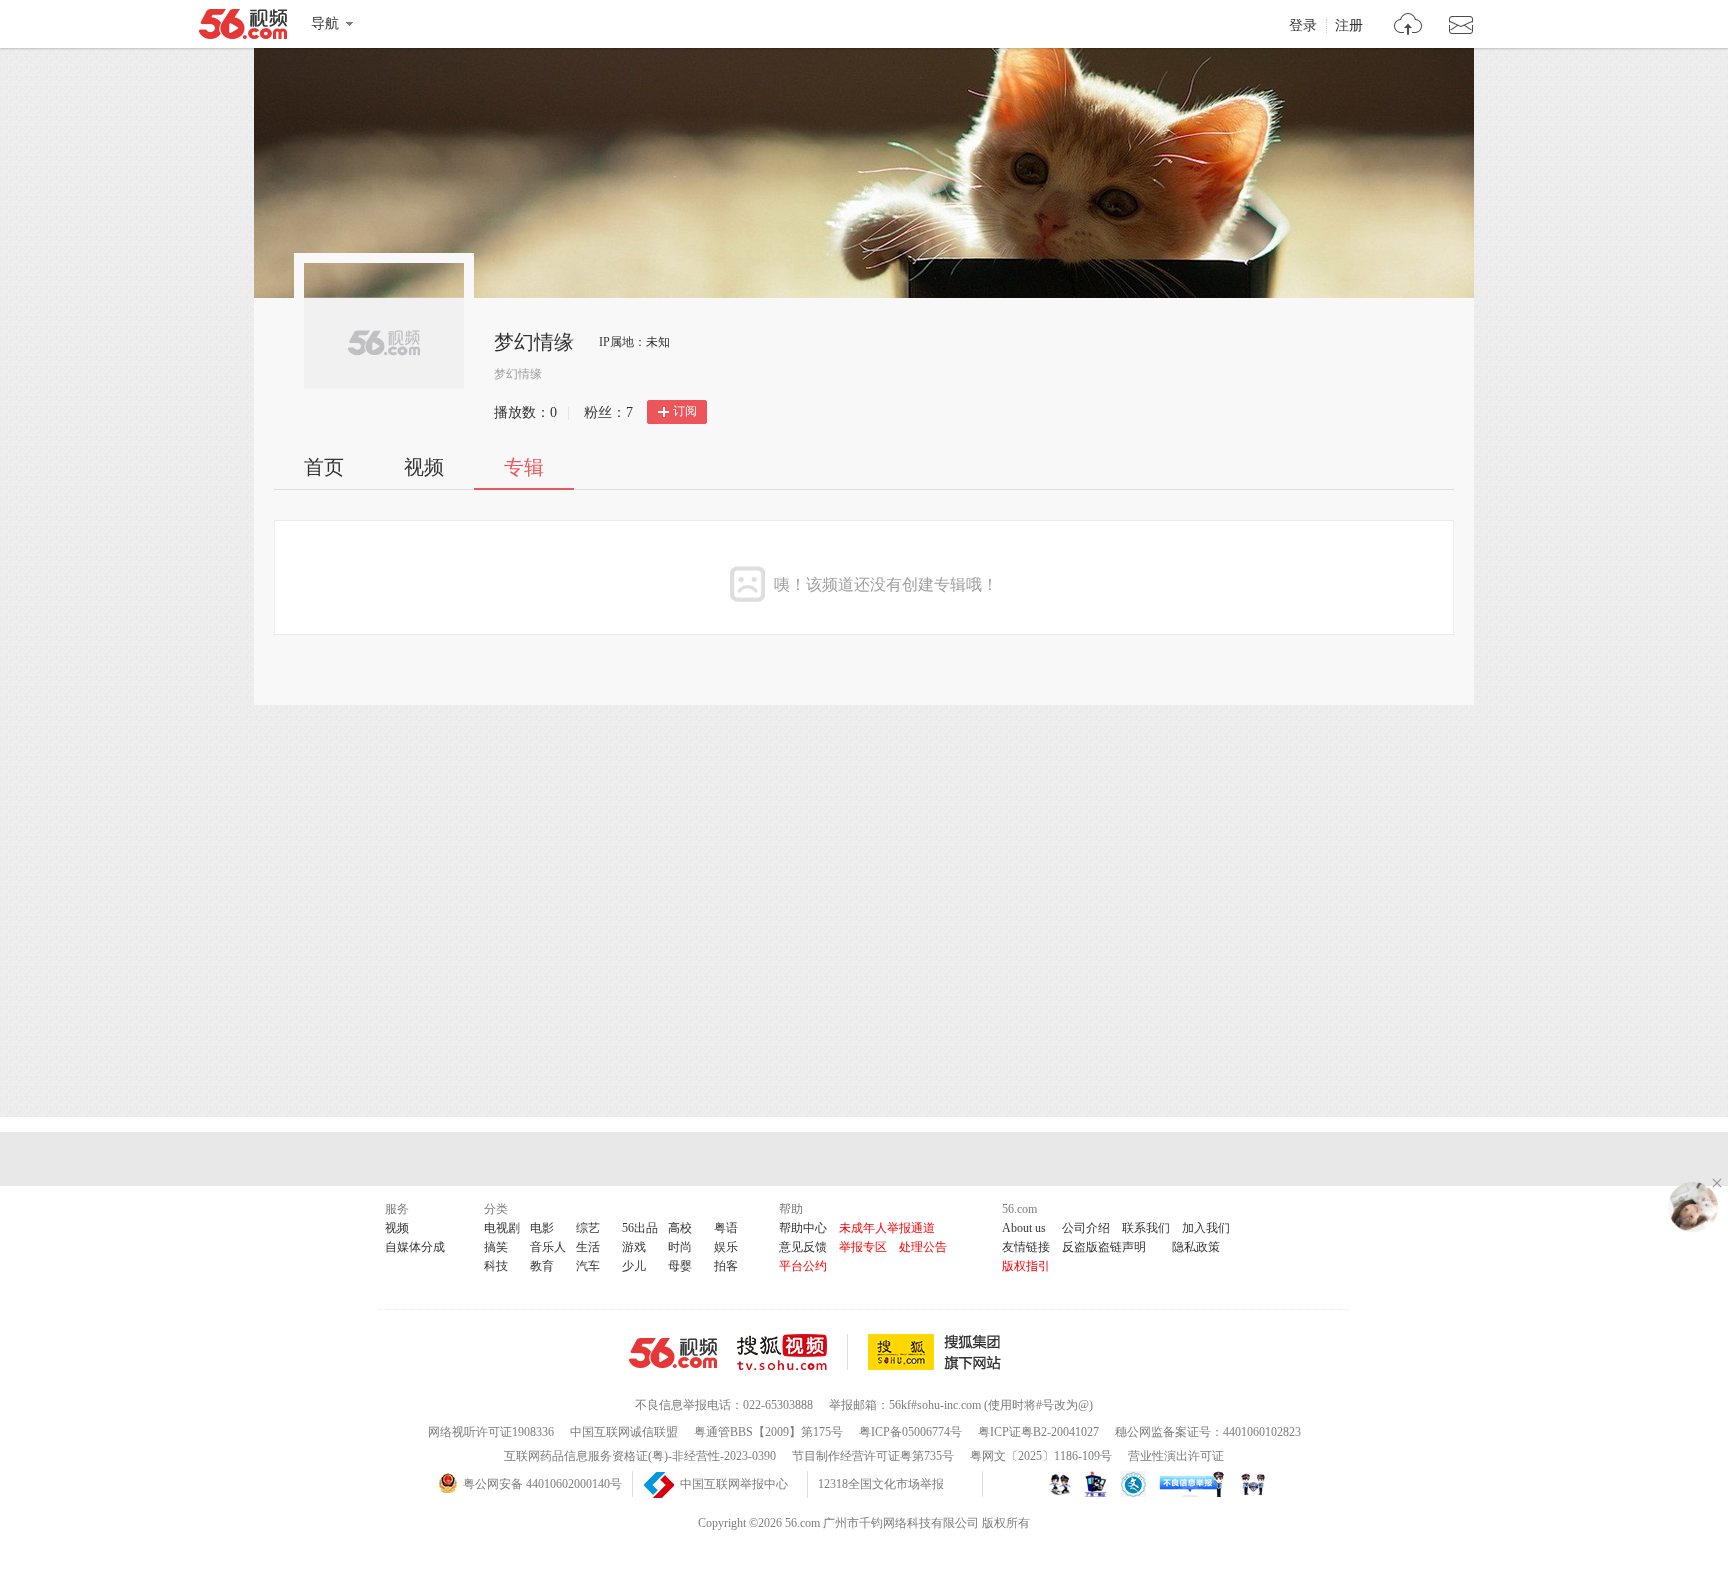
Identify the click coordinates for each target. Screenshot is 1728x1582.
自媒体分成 (415, 1247)
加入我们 (1206, 1228)
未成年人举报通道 (887, 1228)
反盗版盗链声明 (1104, 1247)
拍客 (726, 1266)
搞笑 (496, 1247)
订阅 (685, 411)
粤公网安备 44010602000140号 (542, 1484)
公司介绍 (1086, 1228)
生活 (588, 1247)
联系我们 (1146, 1228)
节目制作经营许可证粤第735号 (873, 1456)
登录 (1303, 26)
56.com (243, 28)
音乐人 (548, 1247)
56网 (673, 1353)
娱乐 (726, 1247)
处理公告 (923, 1247)
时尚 (680, 1247)
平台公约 (803, 1266)
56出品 (640, 1228)
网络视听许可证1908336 (491, 1432)
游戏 (634, 1247)
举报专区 (863, 1247)
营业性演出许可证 (1176, 1456)
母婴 (680, 1266)
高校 (680, 1228)
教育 (542, 1266)
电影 (542, 1228)
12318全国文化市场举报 (881, 1484)
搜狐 (938, 1352)
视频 (424, 467)
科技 (496, 1266)
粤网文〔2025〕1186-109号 (1041, 1456)
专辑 (524, 467)
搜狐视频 (792, 1352)
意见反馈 (803, 1247)
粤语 (726, 1228)
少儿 (634, 1266)
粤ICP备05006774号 (910, 1432)
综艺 (588, 1228)
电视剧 (502, 1228)
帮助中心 (803, 1228)
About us (1024, 1228)
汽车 (588, 1266)
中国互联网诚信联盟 (624, 1432)
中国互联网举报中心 (734, 1484)
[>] (1408, 26)
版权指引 (1026, 1266)
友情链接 (1026, 1247)
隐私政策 (1196, 1247)
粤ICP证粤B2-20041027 (1038, 1432)
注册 (1349, 26)
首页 (324, 467)
